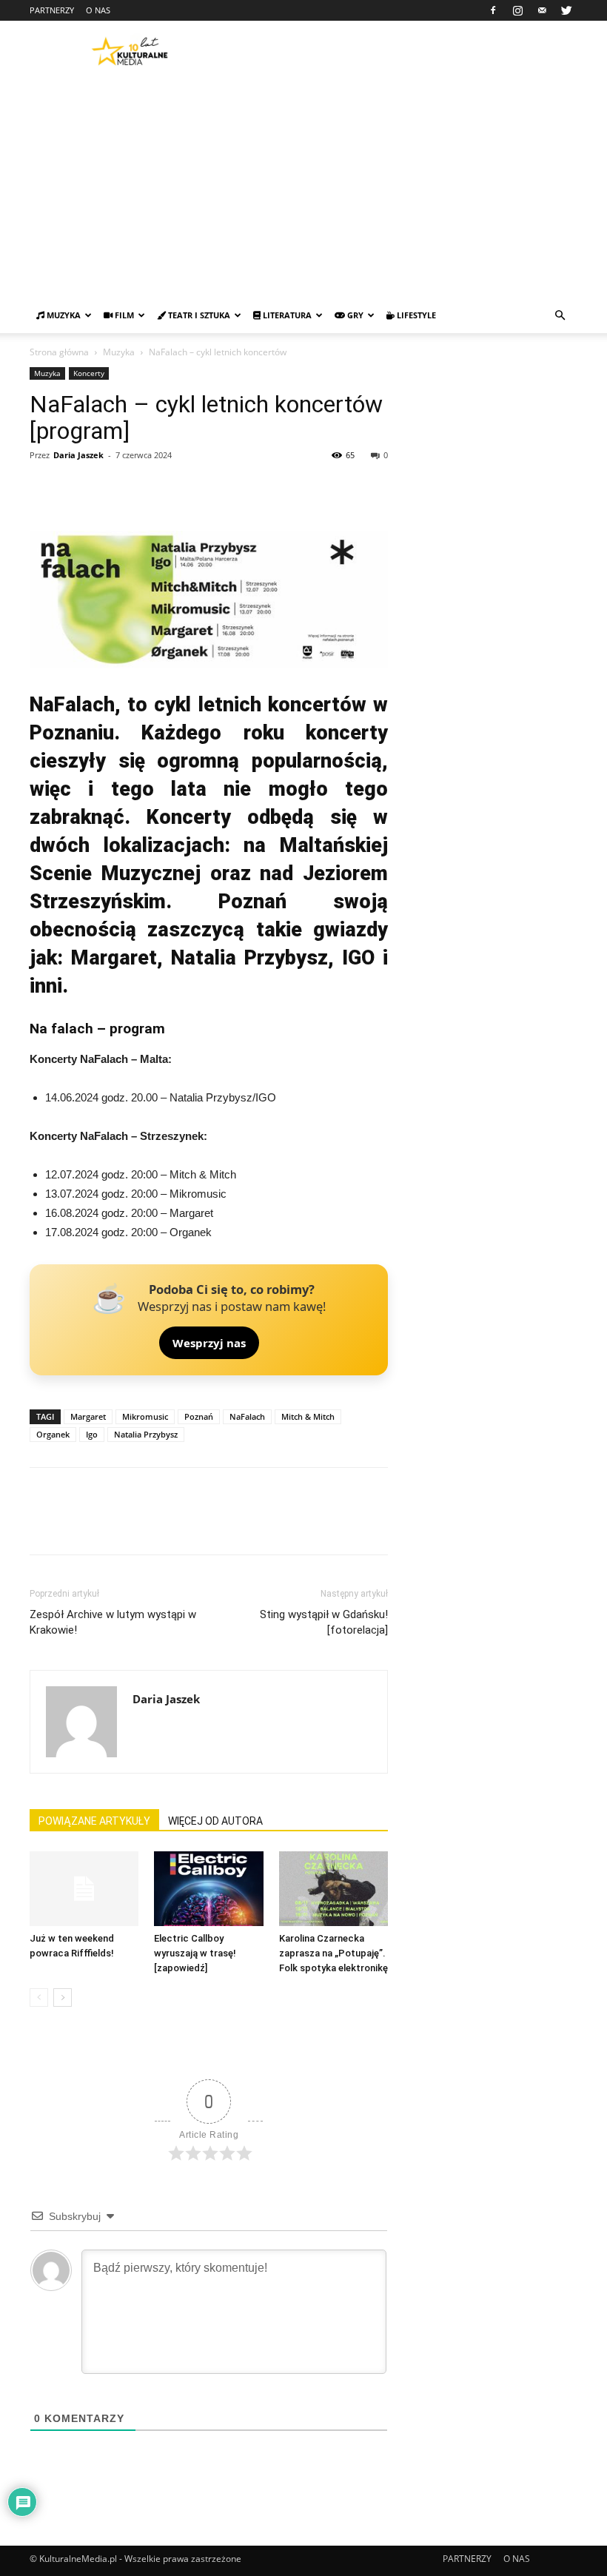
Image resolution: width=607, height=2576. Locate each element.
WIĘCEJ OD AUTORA (215, 1821)
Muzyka (119, 352)
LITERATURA (286, 315)
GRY (354, 315)
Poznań (199, 1416)
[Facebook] (493, 10)
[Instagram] (517, 10)
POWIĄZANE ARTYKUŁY (94, 1821)
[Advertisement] (303, 187)
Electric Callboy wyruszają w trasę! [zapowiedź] (195, 1953)
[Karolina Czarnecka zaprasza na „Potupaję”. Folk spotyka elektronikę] (333, 1889)
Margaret (88, 1416)
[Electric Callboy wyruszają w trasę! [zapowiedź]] (208, 1889)
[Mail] (542, 10)
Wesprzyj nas (209, 1343)
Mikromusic (145, 1416)
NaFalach (247, 1416)
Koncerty (89, 373)
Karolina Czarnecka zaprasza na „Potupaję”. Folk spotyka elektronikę (333, 1953)
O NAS (98, 10)
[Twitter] (566, 10)
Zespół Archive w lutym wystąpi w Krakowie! (113, 1622)
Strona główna (59, 352)
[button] (560, 316)
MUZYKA (63, 315)
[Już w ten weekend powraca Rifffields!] (84, 1889)
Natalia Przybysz (146, 1434)
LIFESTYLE (415, 315)
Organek (53, 1434)
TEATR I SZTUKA (198, 315)
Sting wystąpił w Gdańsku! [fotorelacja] (324, 1622)
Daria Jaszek (78, 455)
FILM (123, 315)
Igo (92, 1434)
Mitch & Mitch (308, 1416)
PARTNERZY (52, 10)
